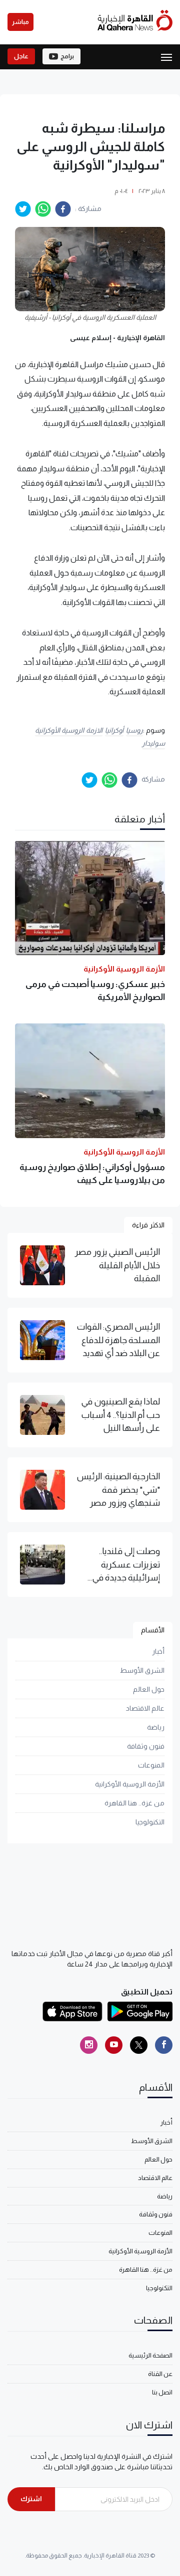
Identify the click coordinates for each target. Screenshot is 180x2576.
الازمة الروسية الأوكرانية (69, 730)
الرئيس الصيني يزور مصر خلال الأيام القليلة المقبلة (117, 1265)
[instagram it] (89, 2045)
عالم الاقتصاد (145, 1708)
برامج (67, 56)
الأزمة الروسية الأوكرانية (130, 1784)
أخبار (158, 1651)
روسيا (134, 730)
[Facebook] (164, 2045)
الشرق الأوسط (142, 1670)
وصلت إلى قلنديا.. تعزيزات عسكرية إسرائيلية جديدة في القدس (126, 1565)
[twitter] (23, 209)
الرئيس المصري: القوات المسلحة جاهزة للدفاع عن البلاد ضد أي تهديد (118, 1340)
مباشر (20, 22)
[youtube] (114, 2045)
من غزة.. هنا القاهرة (134, 1803)
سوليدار (153, 743)
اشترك (31, 2499)
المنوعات (151, 1765)
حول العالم (149, 1689)
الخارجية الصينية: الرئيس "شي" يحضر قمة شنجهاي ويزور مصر (118, 1489)
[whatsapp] (43, 209)
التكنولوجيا (150, 1822)
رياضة (156, 1727)
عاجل (21, 56)
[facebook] (63, 209)
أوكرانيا (114, 730)
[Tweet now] (139, 2045)
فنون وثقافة (146, 1746)
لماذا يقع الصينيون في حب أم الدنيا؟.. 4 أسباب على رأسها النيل (120, 1415)
